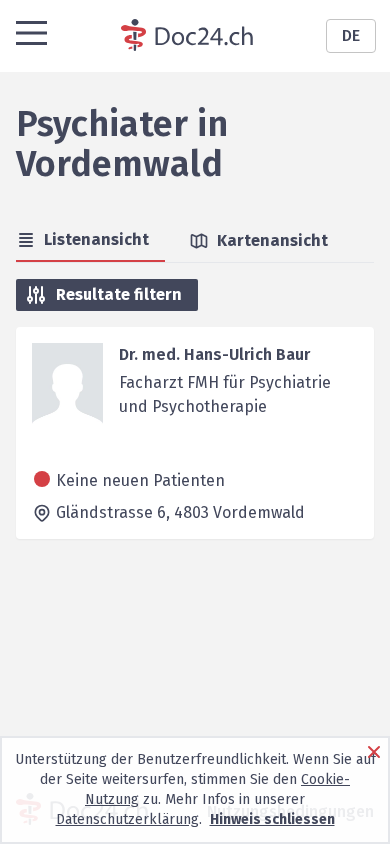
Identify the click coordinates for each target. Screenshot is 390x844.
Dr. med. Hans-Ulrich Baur (214, 354)
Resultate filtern (119, 294)
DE (351, 35)
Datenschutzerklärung (127, 819)
